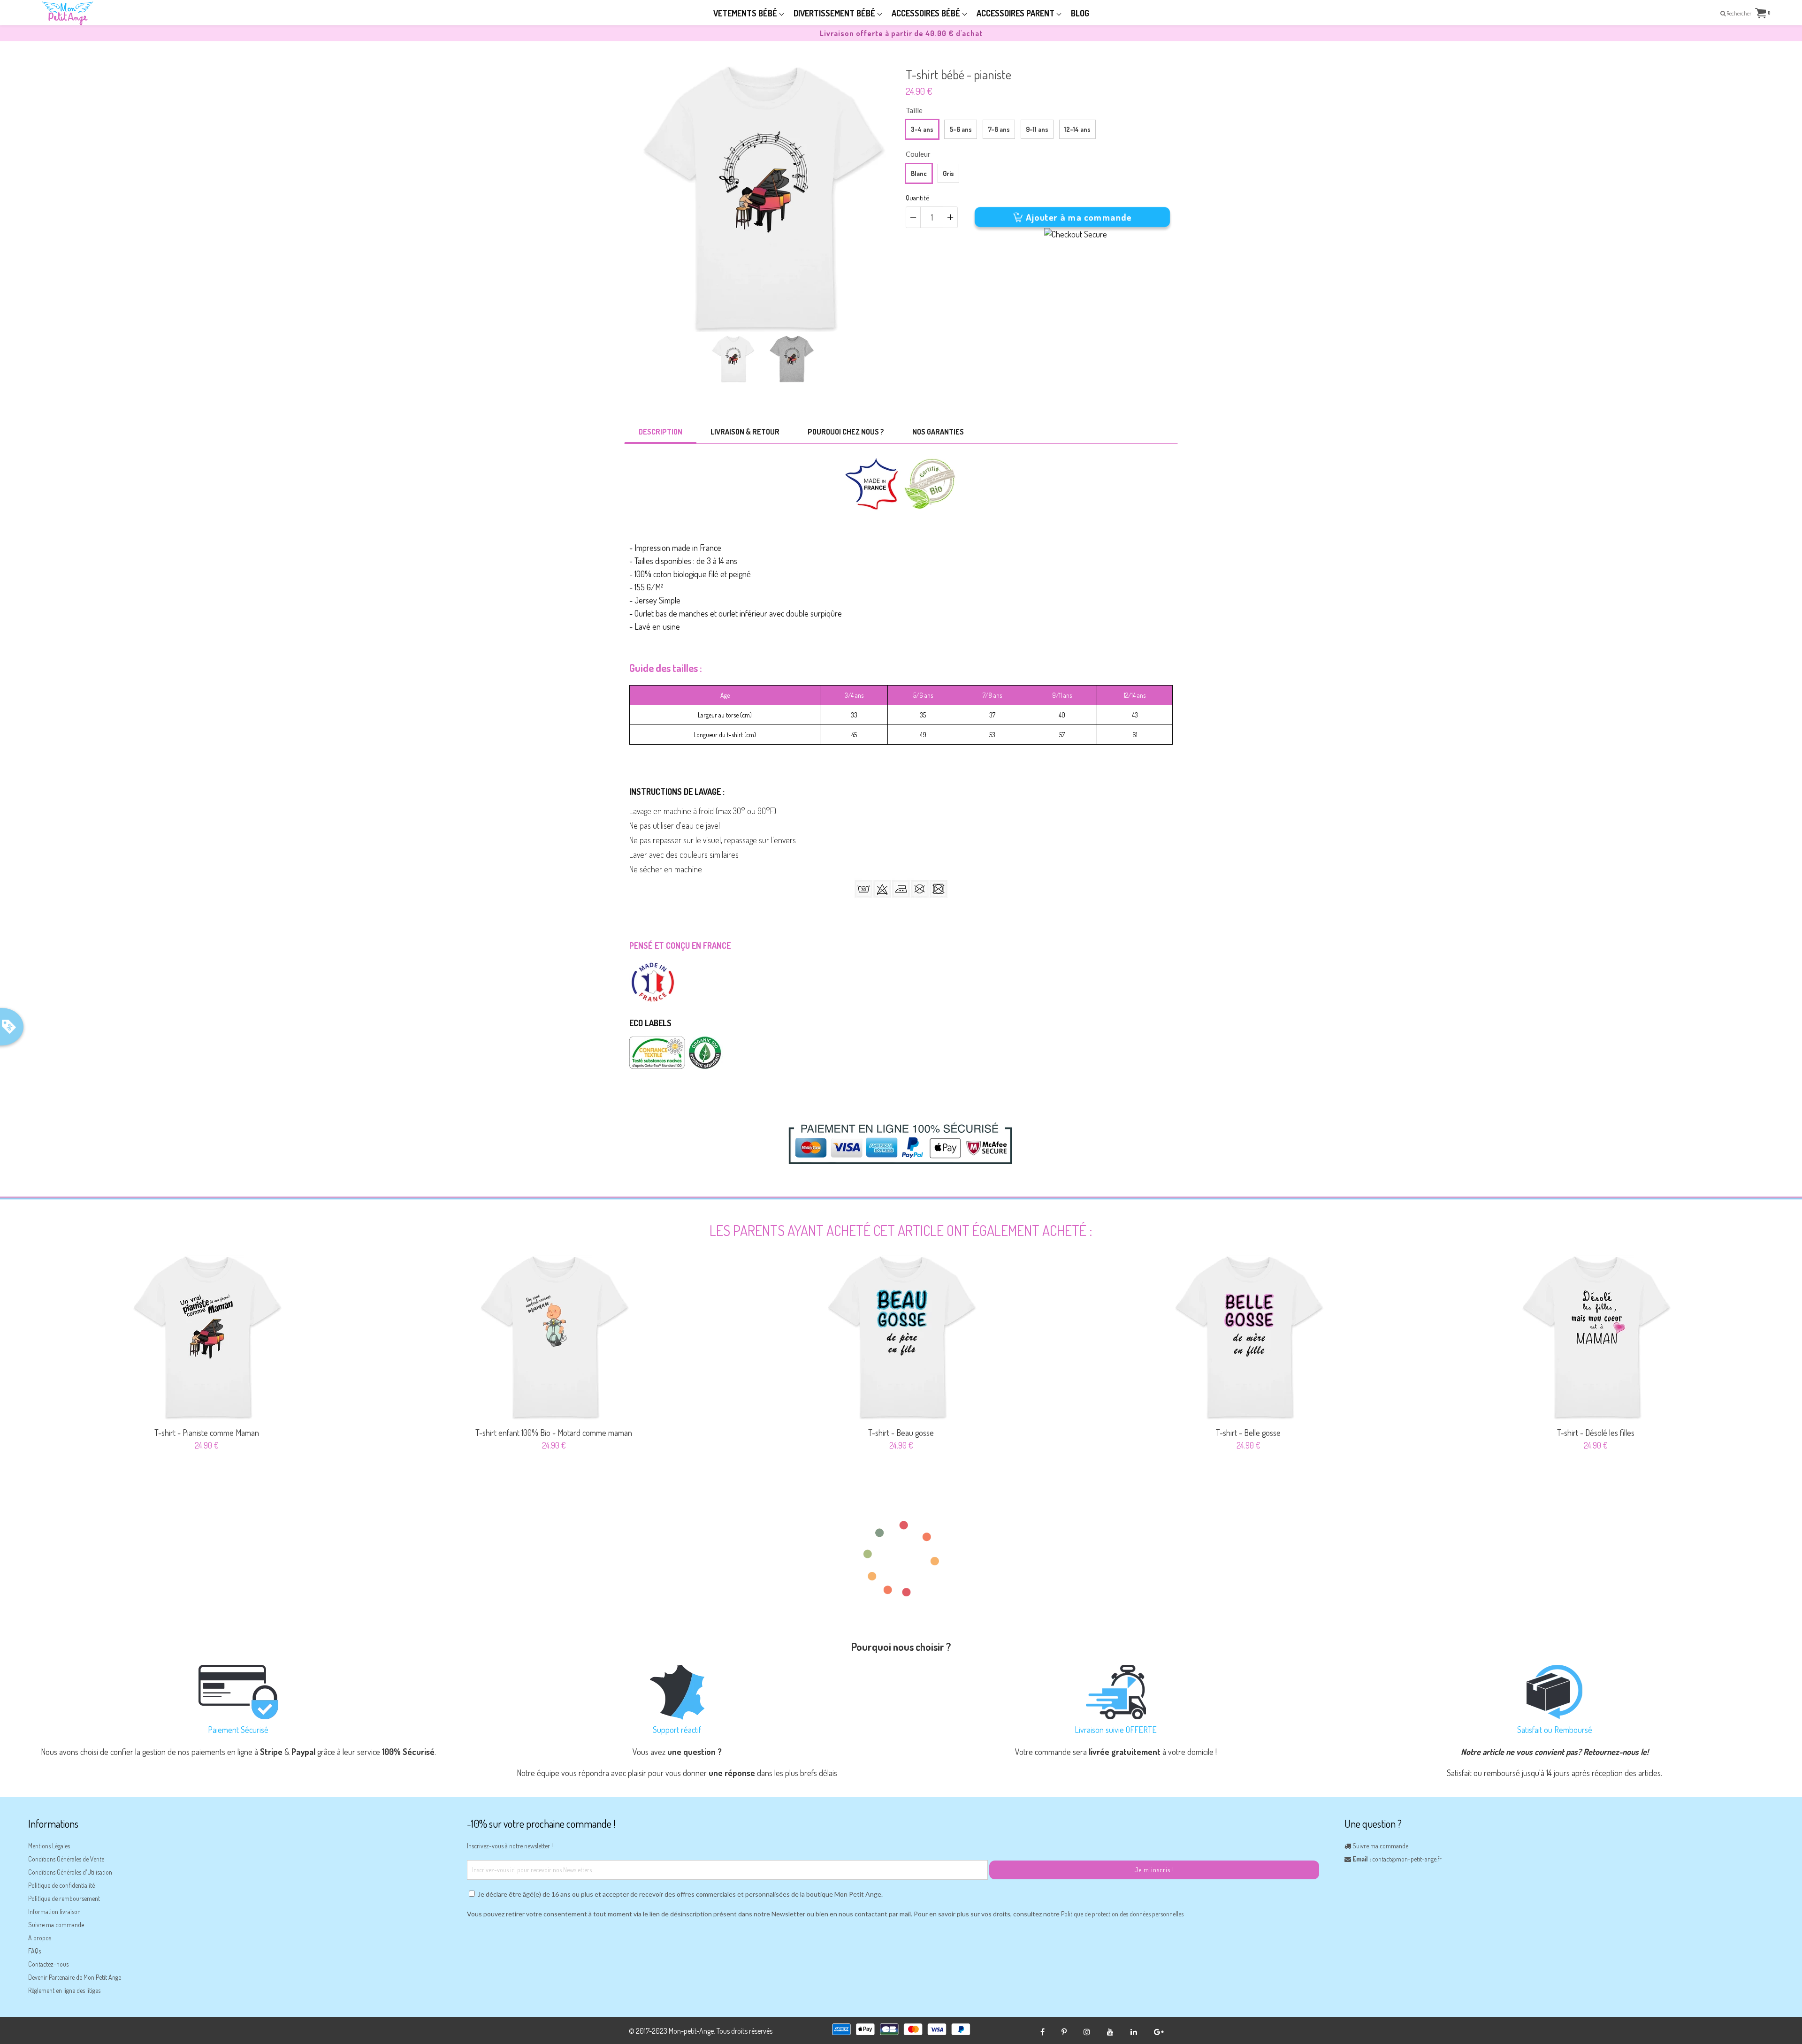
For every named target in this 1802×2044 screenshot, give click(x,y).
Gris (948, 173)
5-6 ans (961, 129)
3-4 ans (922, 129)
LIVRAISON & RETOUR (745, 432)
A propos (40, 1938)
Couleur (918, 154)
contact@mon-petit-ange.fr (1407, 1859)
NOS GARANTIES (938, 432)
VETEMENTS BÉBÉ (746, 13)
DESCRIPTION (660, 432)
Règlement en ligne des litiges (64, 1990)
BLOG (1080, 13)
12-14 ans (1077, 129)
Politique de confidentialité (61, 1885)
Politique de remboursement (64, 1898)
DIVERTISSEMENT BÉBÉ (835, 13)
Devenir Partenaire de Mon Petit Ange (75, 1977)
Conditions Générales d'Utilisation (70, 1872)
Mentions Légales (49, 1846)
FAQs (34, 1951)
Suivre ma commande (56, 1925)
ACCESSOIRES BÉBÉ (927, 13)
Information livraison (54, 1911)
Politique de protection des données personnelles (1122, 1914)
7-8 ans (999, 129)
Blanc (919, 173)
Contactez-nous (48, 1964)
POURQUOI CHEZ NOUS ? (846, 432)
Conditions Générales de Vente (66, 1859)
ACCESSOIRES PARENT (1016, 13)
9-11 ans (1037, 129)
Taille (914, 110)
